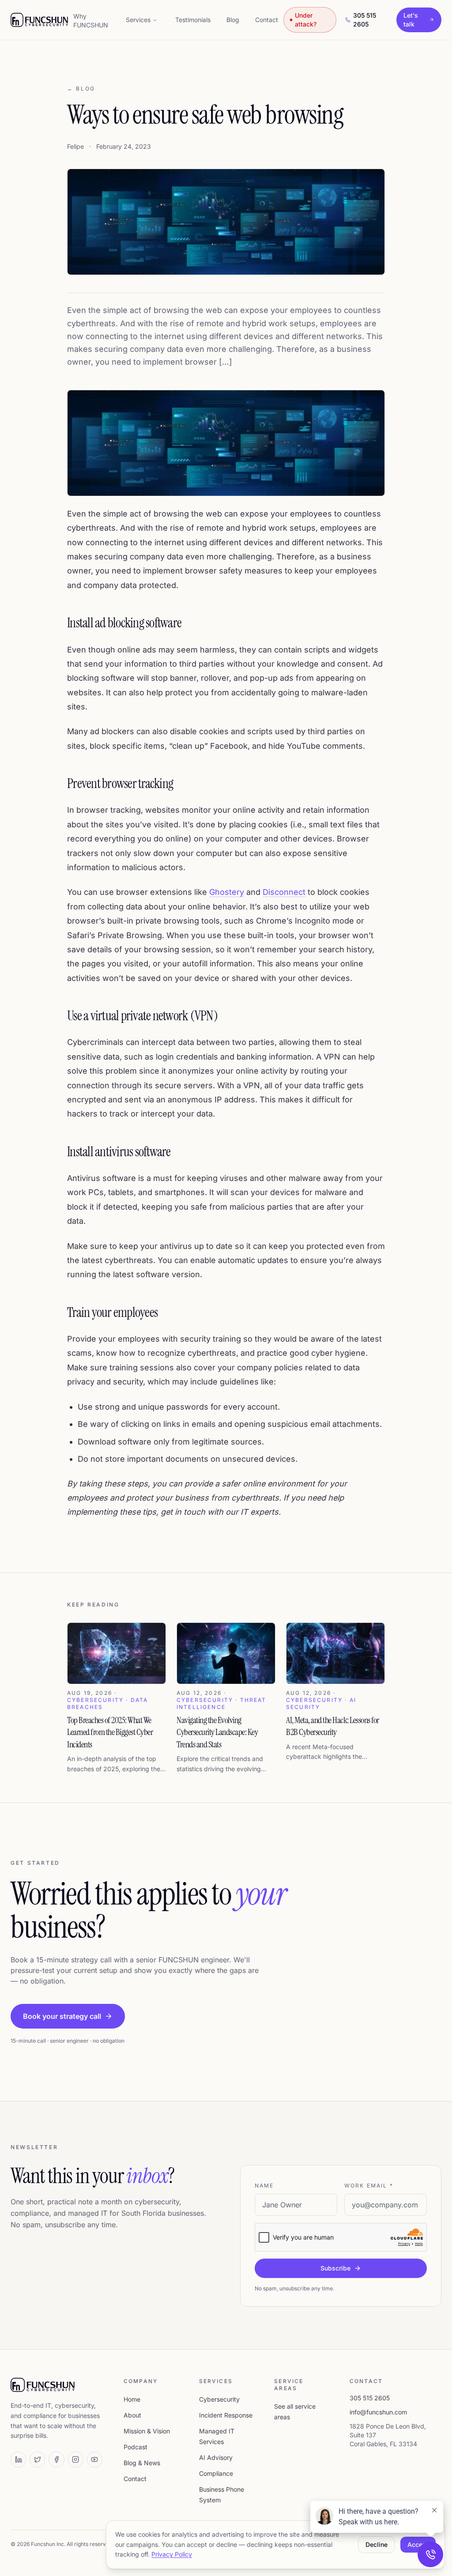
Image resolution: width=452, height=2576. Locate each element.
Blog (233, 20)
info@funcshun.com (378, 2412)
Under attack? (306, 20)
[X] (37, 2459)
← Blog (81, 89)
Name (264, 2186)
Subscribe (335, 2268)
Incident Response (226, 2415)
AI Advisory (216, 2457)
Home (132, 2399)
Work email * (369, 2186)
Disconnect (284, 892)
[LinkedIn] (18, 2459)
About (132, 2415)
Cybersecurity (219, 2399)
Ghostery (227, 892)
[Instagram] (76, 2459)
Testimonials (193, 20)
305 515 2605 (365, 20)
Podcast (136, 2447)
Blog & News (142, 2463)
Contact (267, 20)
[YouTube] (95, 2459)
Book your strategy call (62, 2016)
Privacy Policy (172, 2554)
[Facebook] (56, 2459)
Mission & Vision (147, 2431)
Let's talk (411, 20)
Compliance (216, 2473)
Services (138, 20)
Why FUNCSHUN (91, 21)
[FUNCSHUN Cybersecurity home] (39, 20)
